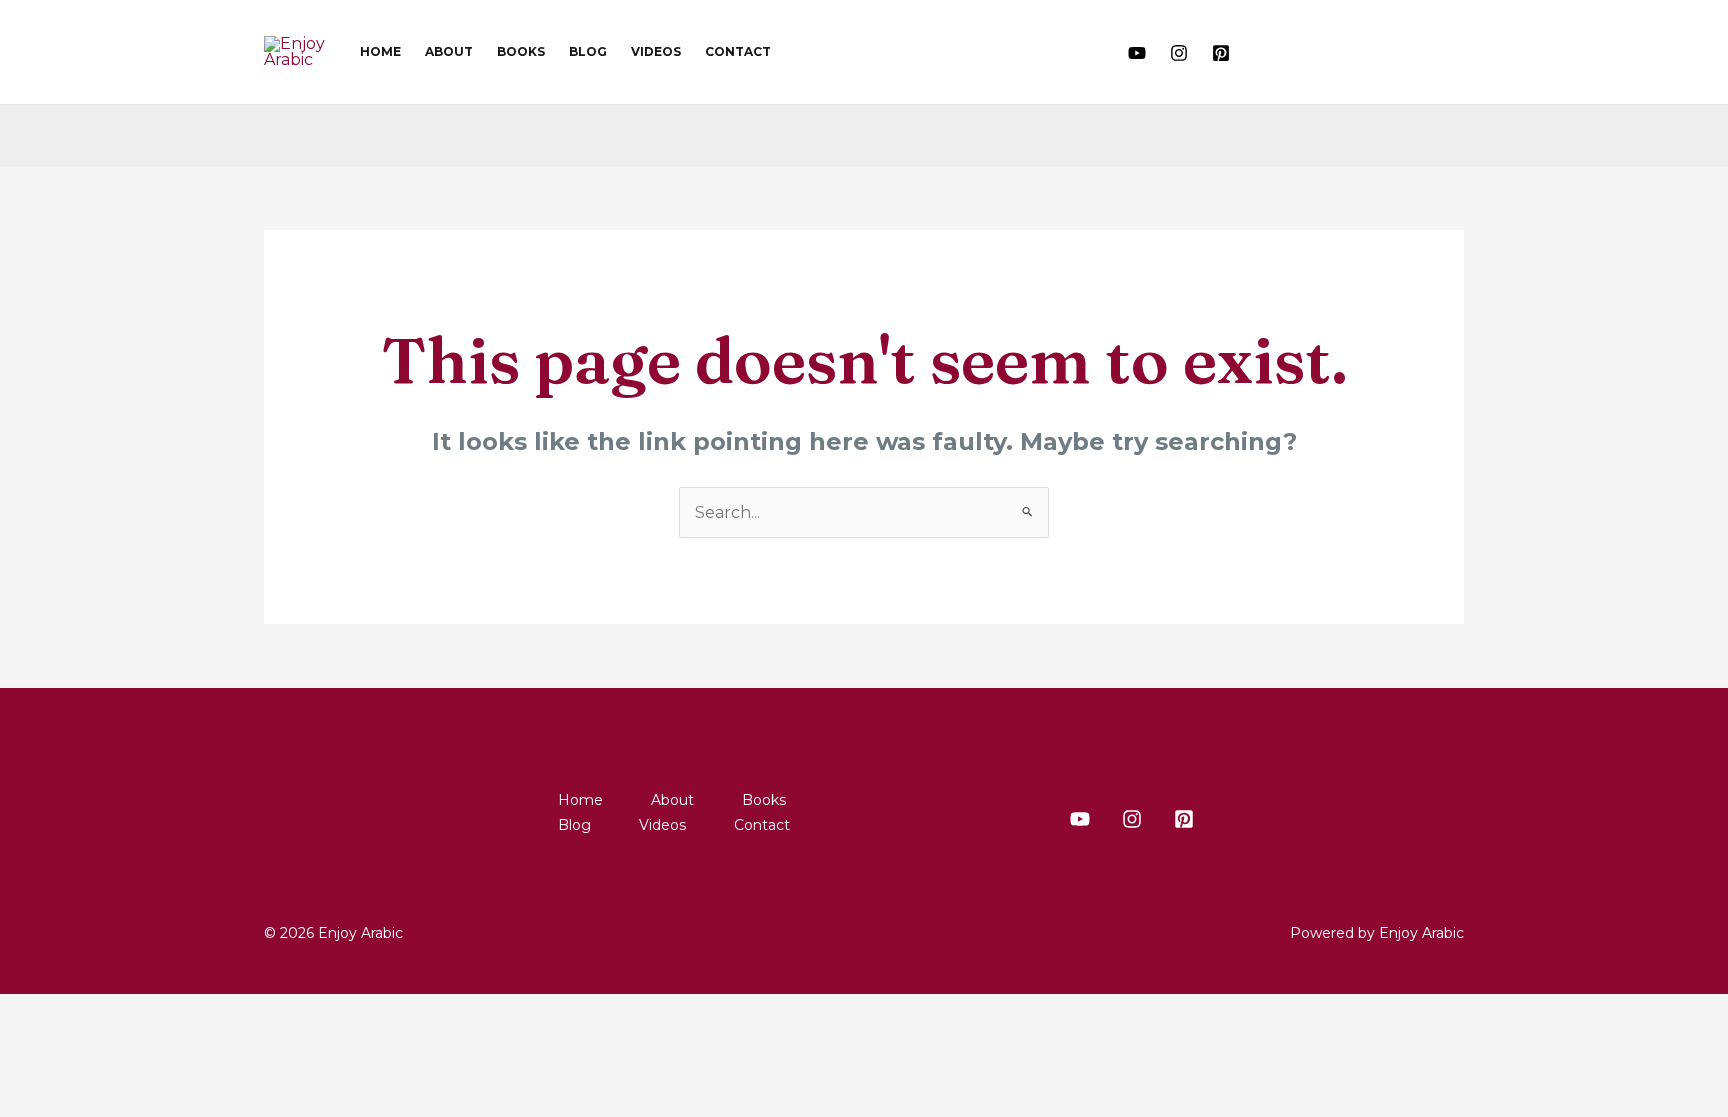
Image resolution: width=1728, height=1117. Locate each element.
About (449, 51)
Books (521, 51)
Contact (738, 51)
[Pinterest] (1221, 53)
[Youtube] (1137, 53)
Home (380, 51)
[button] (1275, 52)
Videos (656, 51)
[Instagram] (1179, 53)
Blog (588, 51)
